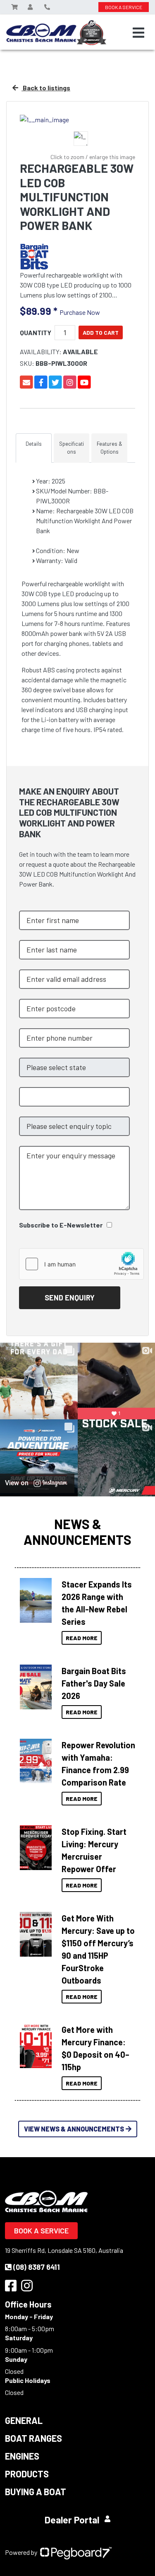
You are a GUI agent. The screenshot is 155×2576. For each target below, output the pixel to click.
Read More (82, 1638)
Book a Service (41, 2230)
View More (36, 1598)
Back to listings (46, 88)
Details (34, 444)
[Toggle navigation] (138, 33)
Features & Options (110, 448)
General (24, 2420)
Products (27, 2474)
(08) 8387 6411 (37, 2267)
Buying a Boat (36, 2491)
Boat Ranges (33, 2438)
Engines (22, 2456)
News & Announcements (77, 1532)
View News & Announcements (74, 2129)
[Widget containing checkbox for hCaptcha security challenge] (81, 1264)
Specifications (72, 448)
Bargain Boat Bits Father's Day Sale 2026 (94, 1683)
